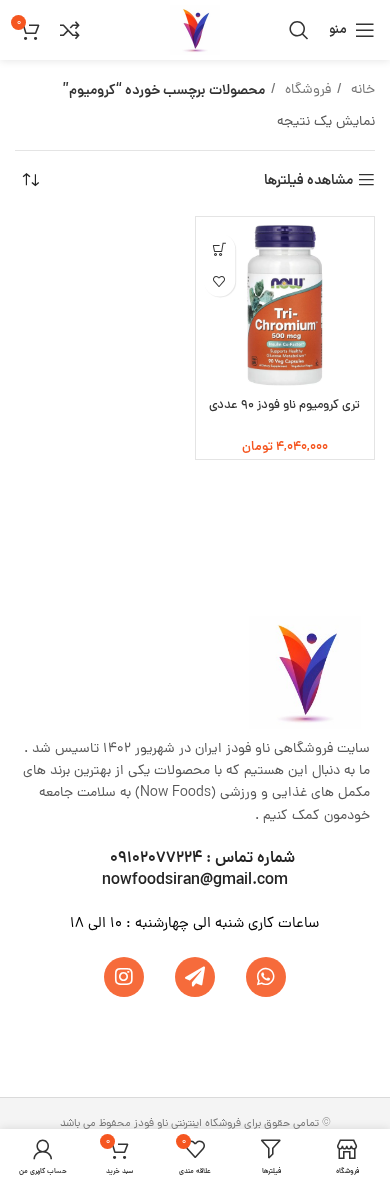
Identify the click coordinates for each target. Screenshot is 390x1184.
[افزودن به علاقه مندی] (220, 281)
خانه (361, 90)
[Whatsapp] (266, 977)
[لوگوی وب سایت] (195, 31)
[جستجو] (299, 30)
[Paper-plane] (195, 977)
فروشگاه (306, 90)
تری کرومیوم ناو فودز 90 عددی (284, 405)
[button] (220, 250)
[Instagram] (124, 977)
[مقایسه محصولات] (70, 30)
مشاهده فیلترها (308, 180)
